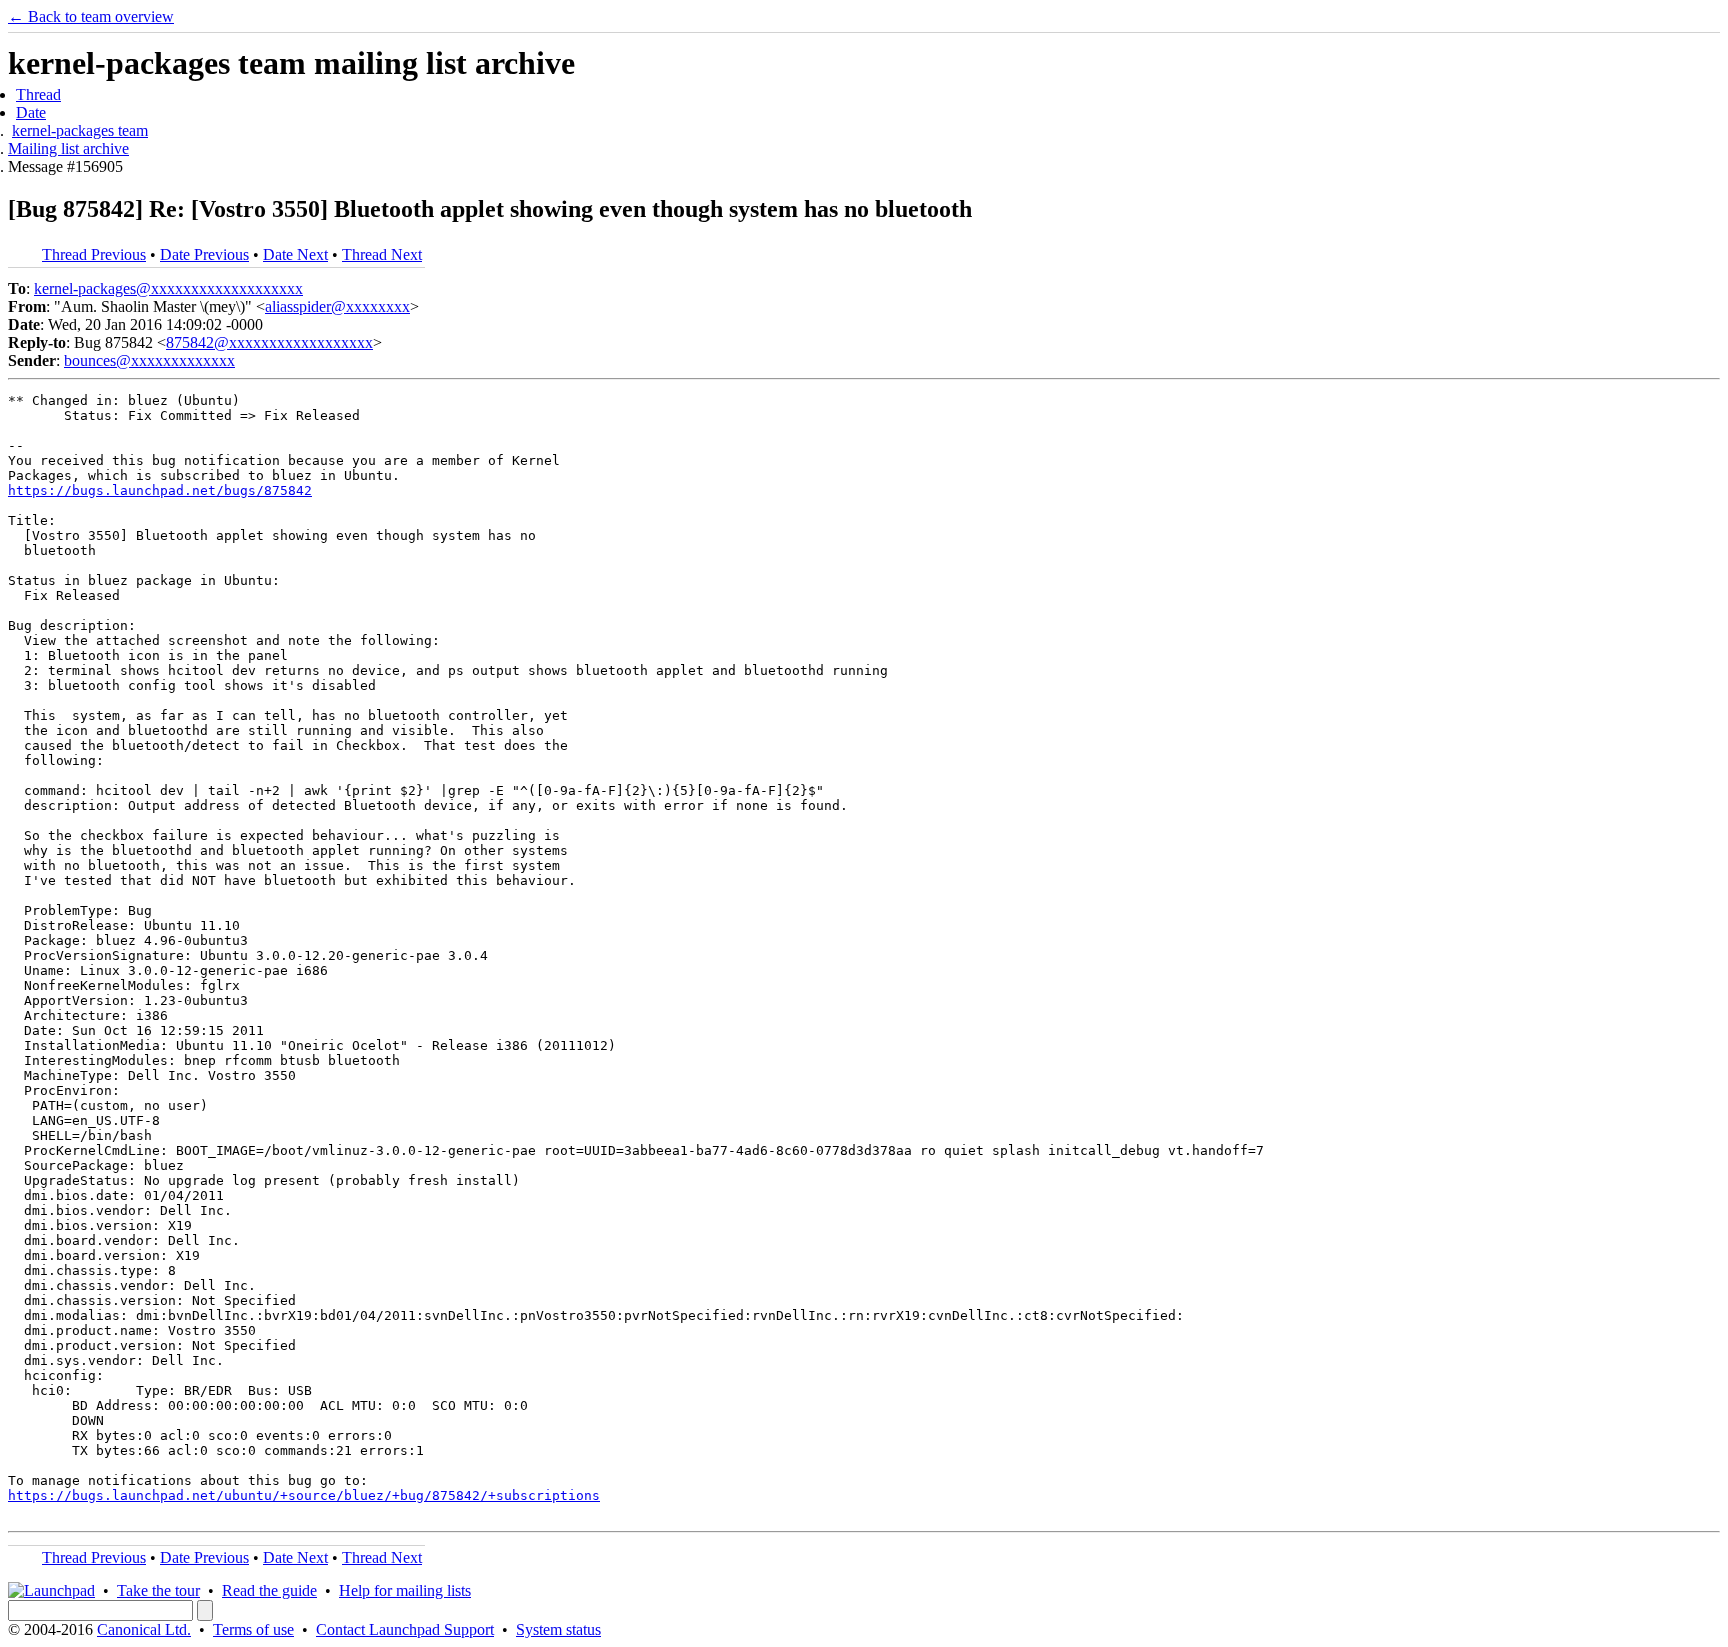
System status (558, 1629)
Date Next (295, 254)
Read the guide (269, 1590)
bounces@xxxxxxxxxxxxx (149, 360)
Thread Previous (94, 254)
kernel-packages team (80, 130)
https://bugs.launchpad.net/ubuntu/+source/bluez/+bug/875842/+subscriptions (304, 1495)
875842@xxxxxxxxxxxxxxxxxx (269, 342)
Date (31, 112)
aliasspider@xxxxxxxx (337, 306)
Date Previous (204, 254)
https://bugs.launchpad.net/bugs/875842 (160, 490)
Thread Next (382, 254)
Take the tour (158, 1590)
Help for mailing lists (405, 1590)
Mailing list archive (68, 148)
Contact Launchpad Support (405, 1629)
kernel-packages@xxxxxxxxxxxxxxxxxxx (168, 288)
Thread (38, 94)
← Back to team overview (91, 16)
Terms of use (253, 1629)
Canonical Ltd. (144, 1629)
